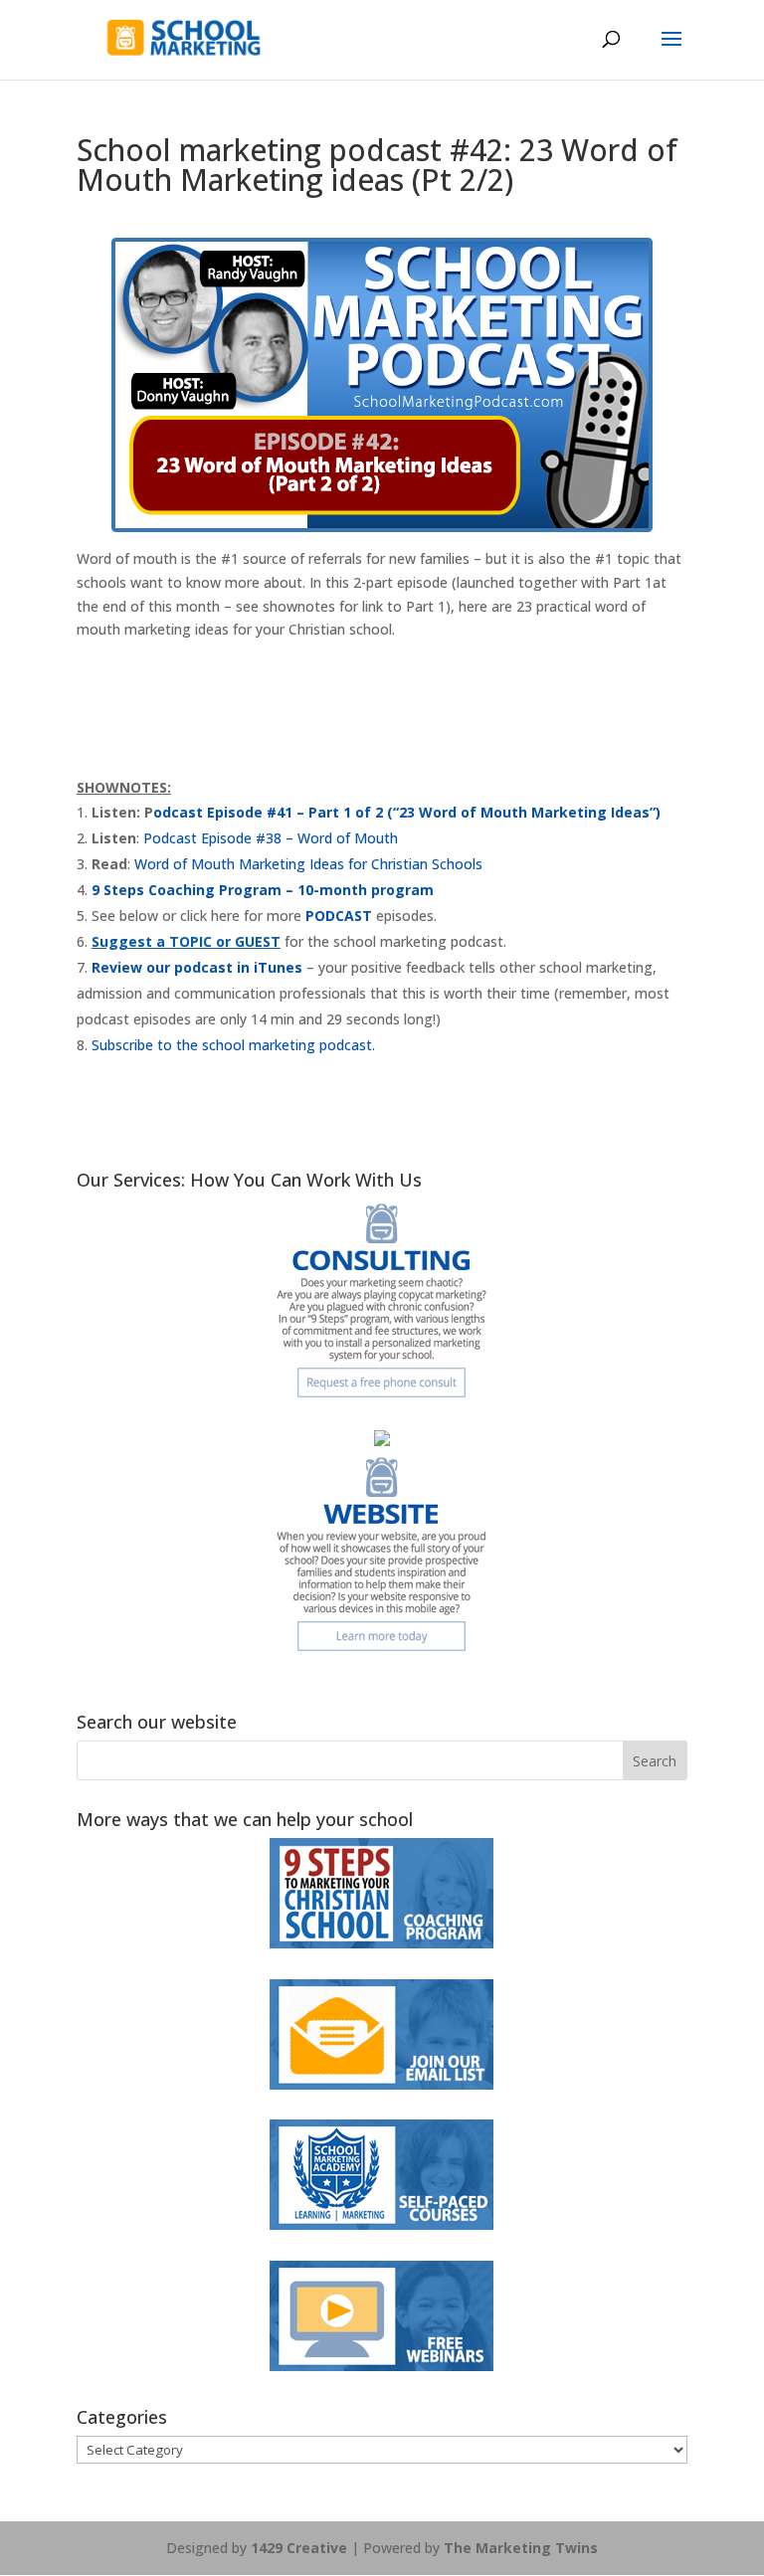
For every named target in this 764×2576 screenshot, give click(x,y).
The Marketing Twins (521, 2548)
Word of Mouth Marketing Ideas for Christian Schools (308, 864)
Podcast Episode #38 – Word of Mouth (271, 838)
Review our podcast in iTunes (197, 967)
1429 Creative (299, 2548)
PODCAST (339, 916)
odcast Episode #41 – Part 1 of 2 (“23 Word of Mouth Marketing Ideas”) (407, 812)
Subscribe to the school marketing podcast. (233, 1045)
